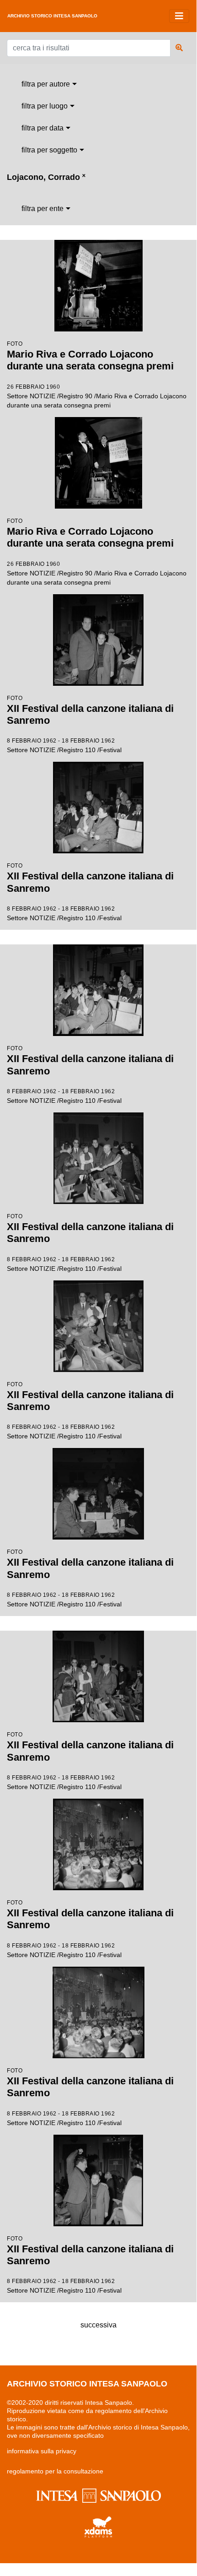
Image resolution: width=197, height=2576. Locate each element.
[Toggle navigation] (179, 16)
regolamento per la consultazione (55, 2471)
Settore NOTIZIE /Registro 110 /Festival (90, 724)
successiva (98, 2325)
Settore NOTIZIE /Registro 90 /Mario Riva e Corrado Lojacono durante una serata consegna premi (97, 375)
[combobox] (49, 84)
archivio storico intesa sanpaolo (52, 16)
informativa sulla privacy (42, 2451)
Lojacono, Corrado (46, 177)
